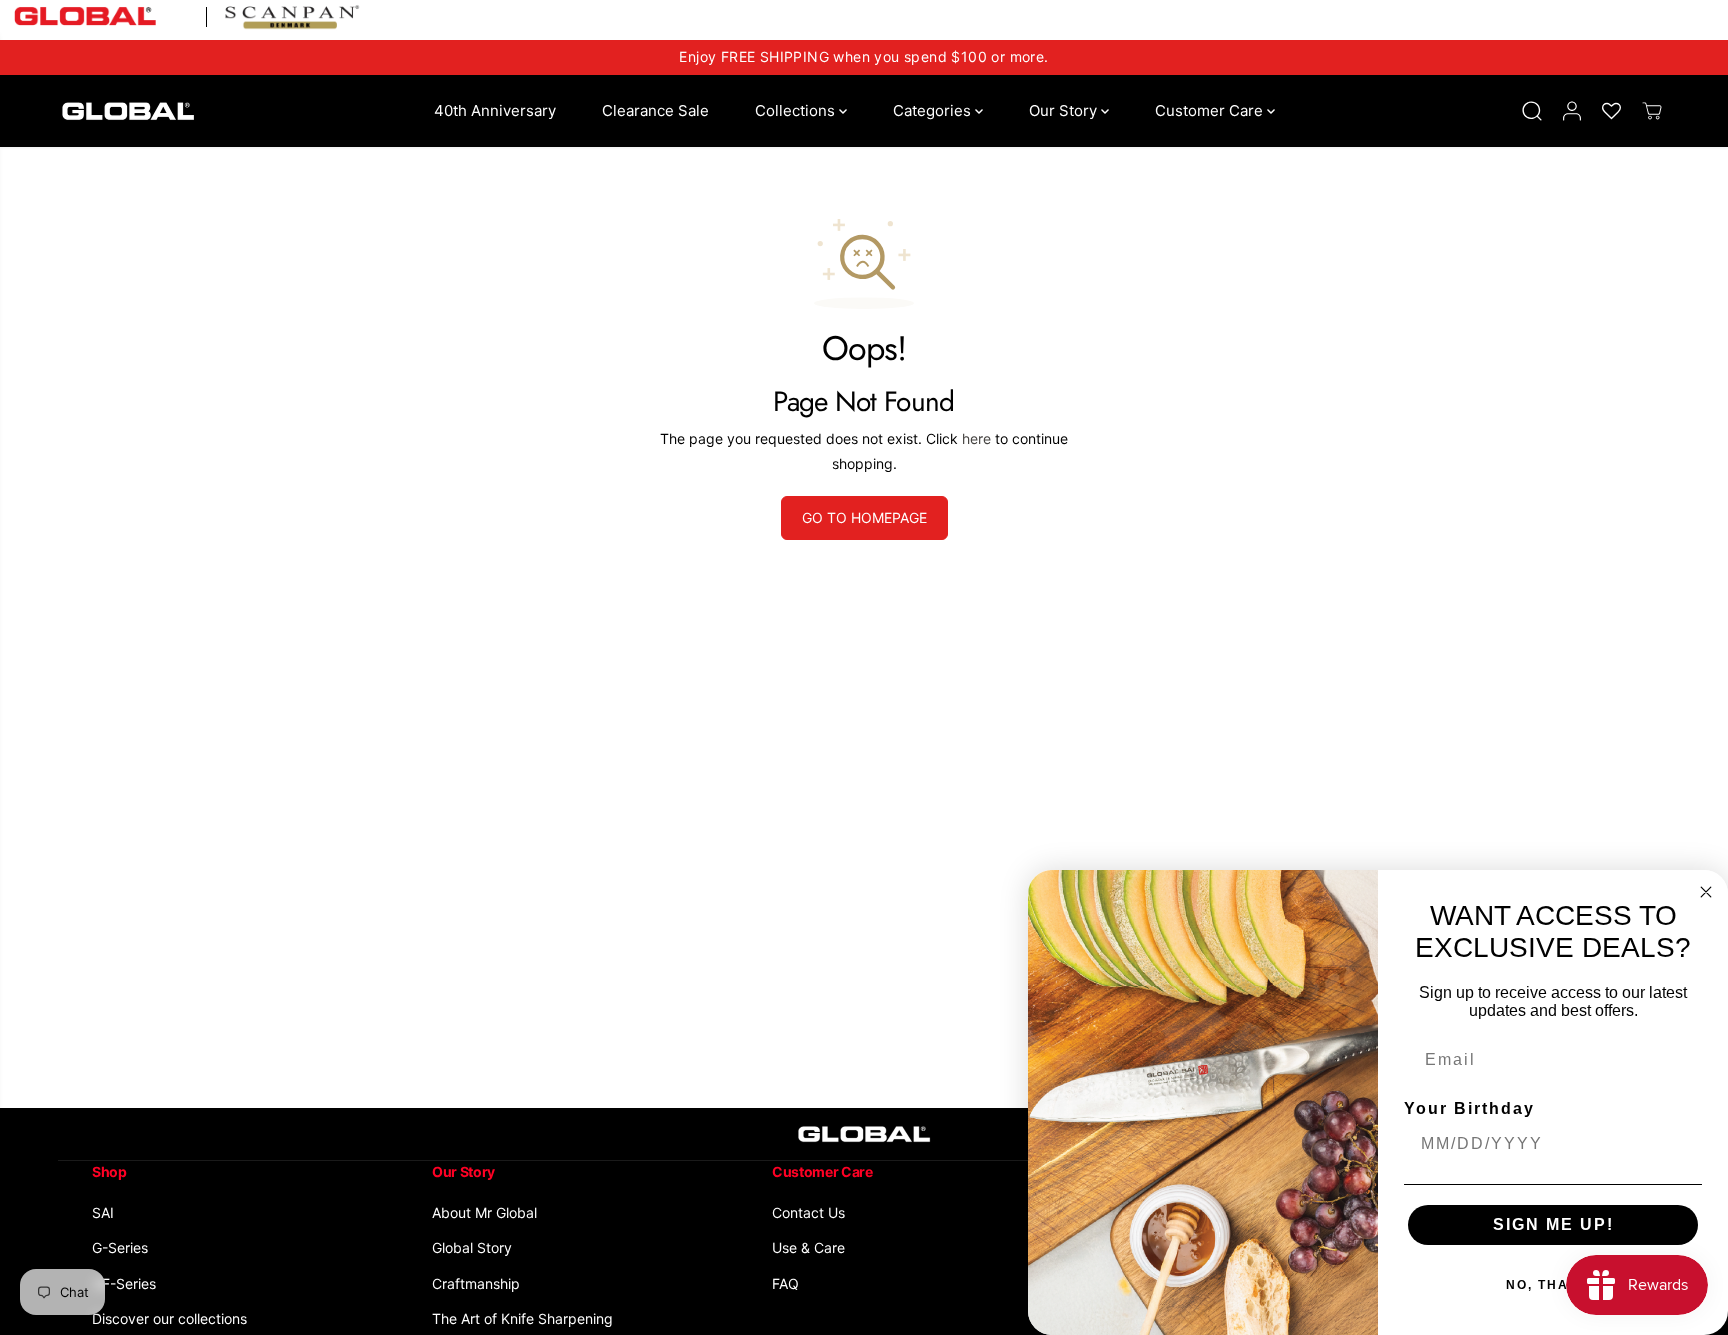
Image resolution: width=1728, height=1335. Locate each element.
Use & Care (808, 1247)
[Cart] (1652, 111)
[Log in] (1572, 111)
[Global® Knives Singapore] (128, 111)
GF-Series (124, 1283)
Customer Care (1211, 110)
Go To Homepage (864, 517)
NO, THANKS (1553, 1285)
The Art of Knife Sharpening (522, 1318)
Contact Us (808, 1212)
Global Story (472, 1247)
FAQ (785, 1283)
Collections (797, 110)
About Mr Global (484, 1212)
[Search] (1532, 111)
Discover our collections (169, 1318)
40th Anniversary (495, 110)
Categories (934, 110)
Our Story (1065, 110)
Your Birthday (1469, 1108)
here (976, 438)
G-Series (120, 1247)
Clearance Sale (655, 110)
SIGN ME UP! (1553, 1224)
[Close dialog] (1706, 892)
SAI (103, 1212)
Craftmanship (476, 1283)
